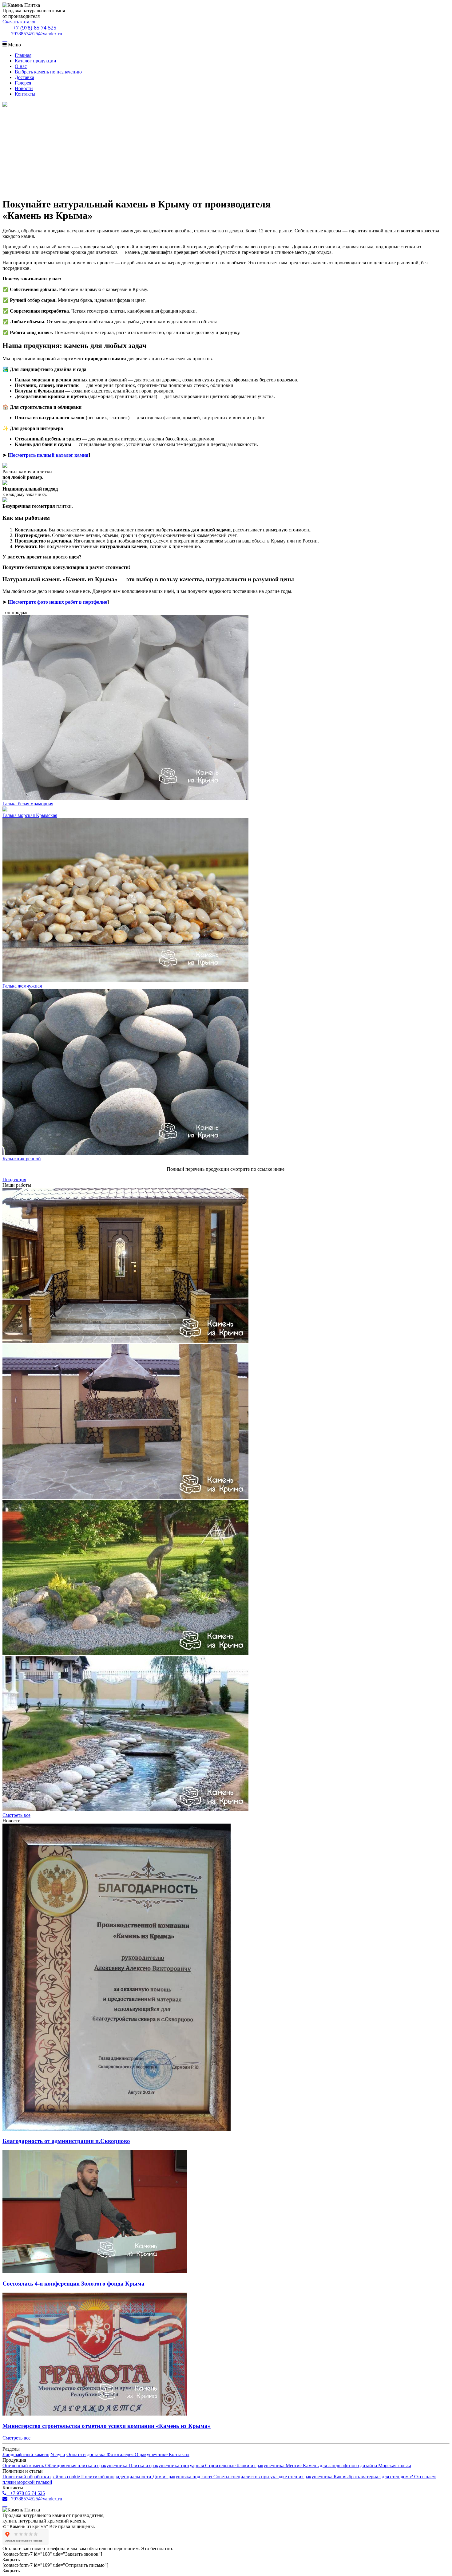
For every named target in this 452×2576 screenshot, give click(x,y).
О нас (21, 66)
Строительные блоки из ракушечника (245, 2466)
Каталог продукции (36, 61)
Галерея (23, 83)
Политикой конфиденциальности (117, 2477)
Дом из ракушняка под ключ (183, 2477)
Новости (24, 88)
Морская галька (395, 2466)
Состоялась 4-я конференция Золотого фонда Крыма (73, 2284)
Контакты (25, 94)
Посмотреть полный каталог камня (49, 455)
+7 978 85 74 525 (26, 2493)
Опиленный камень (24, 2466)
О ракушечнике (152, 2454)
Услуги (58, 2454)
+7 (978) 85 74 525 (32, 28)
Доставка (24, 77)
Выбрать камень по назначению (48, 72)
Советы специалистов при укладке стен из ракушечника (274, 2477)
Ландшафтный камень (26, 2454)
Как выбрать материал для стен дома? (374, 2477)
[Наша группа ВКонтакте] (5, 39)
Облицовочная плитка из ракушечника (87, 2466)
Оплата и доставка (87, 2454)
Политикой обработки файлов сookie (42, 2477)
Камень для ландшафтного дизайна (341, 2466)
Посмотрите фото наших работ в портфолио (58, 602)
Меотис (294, 2466)
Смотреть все (16, 1815)
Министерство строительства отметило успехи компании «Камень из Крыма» (107, 2426)
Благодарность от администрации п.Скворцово (66, 2141)
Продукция (14, 1180)
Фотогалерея (121, 2454)
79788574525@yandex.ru (35, 34)
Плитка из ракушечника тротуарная (167, 2466)
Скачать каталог (19, 22)
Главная (23, 55)
